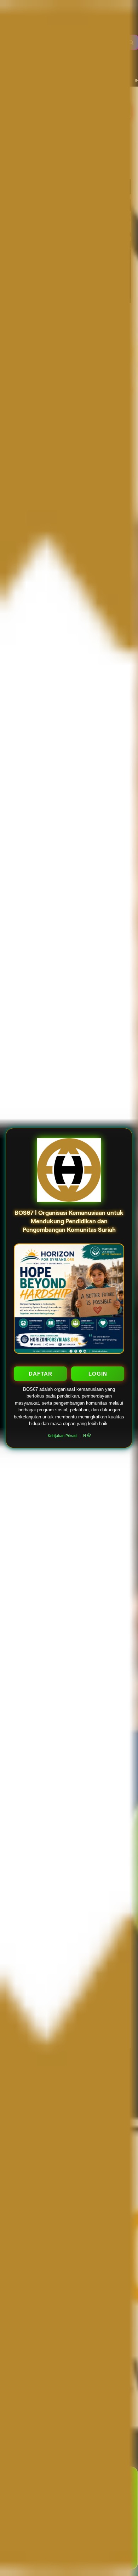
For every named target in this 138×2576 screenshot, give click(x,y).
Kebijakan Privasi (62, 1436)
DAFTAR (41, 1374)
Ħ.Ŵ (87, 1436)
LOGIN (98, 1374)
